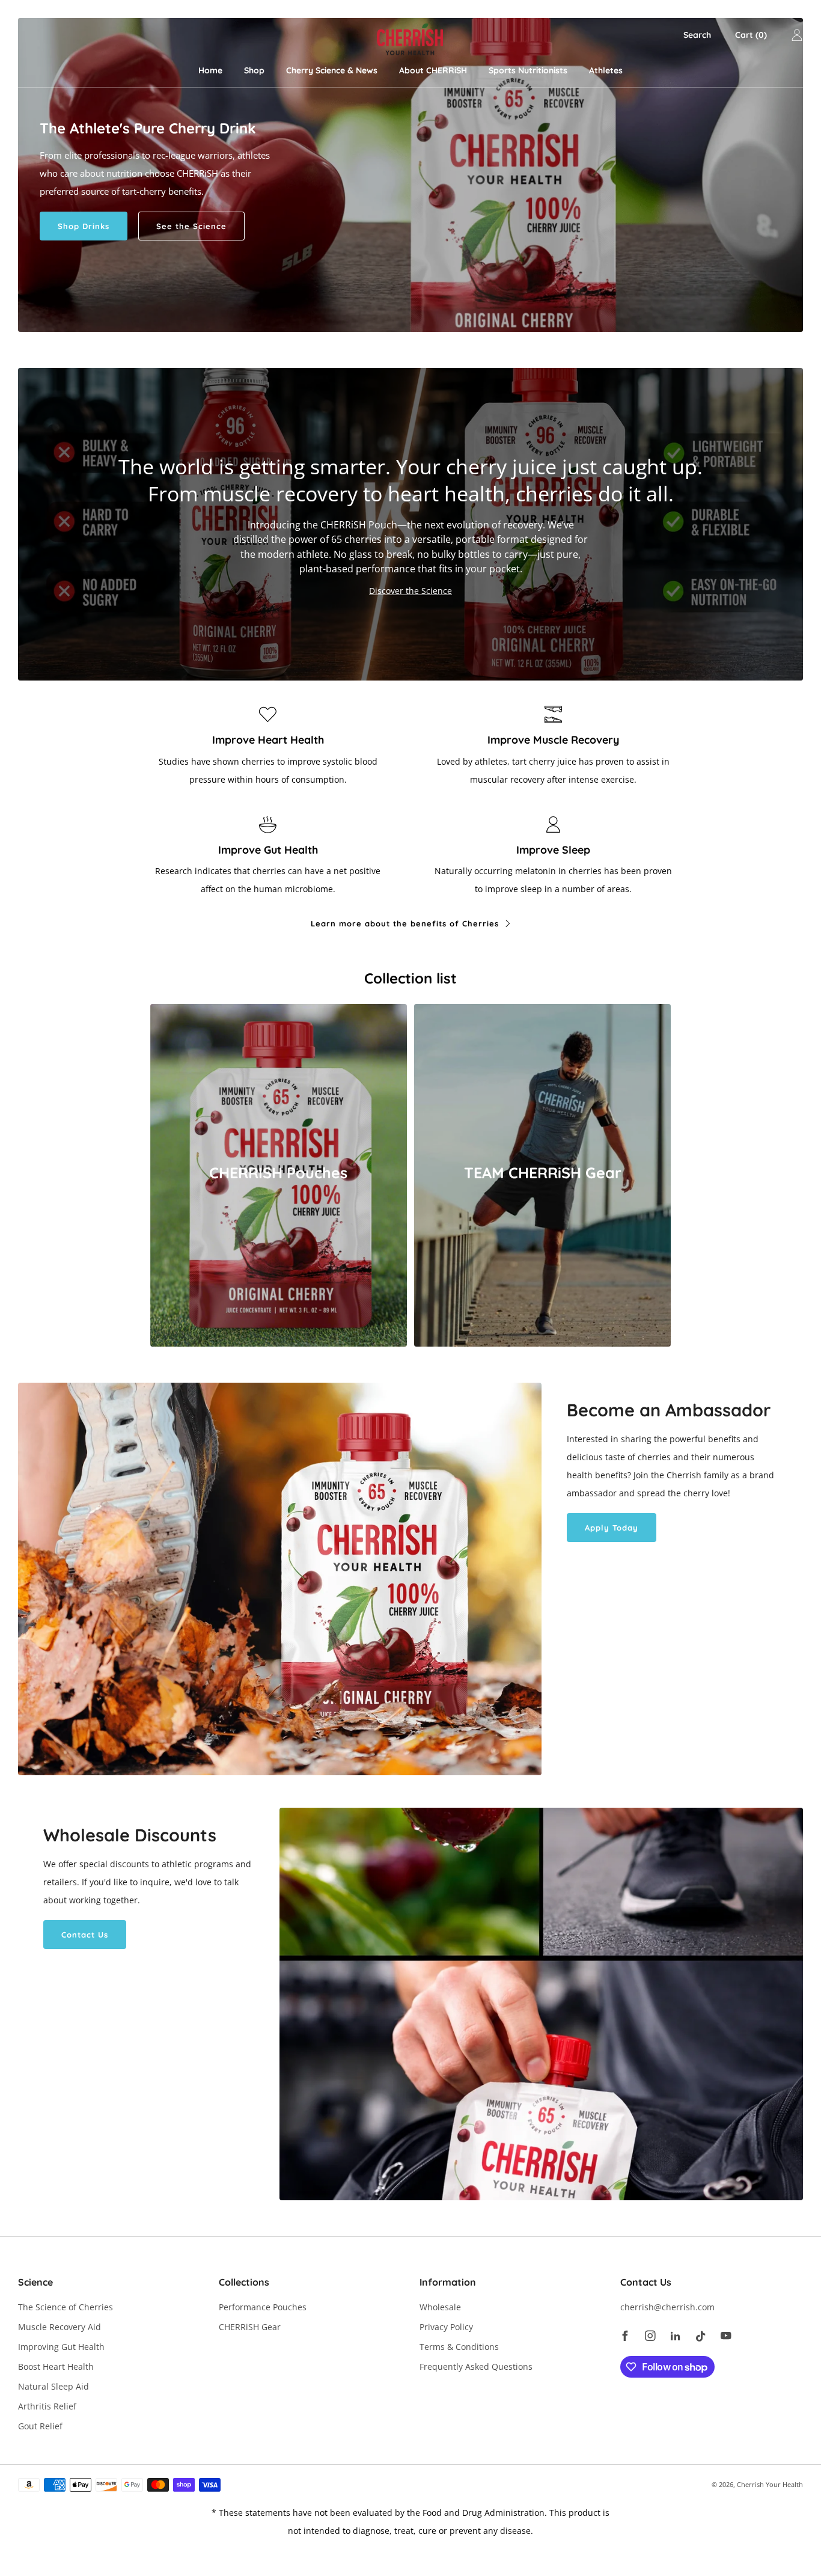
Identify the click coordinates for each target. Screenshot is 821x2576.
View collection (279, 1217)
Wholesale (440, 2307)
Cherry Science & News (332, 70)
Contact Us (85, 1935)
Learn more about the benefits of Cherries (405, 923)
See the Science (191, 226)
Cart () (751, 35)
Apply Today (612, 1528)
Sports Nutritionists (528, 70)
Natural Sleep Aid (53, 2386)
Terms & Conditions (459, 2347)
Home (210, 70)
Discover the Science (410, 591)
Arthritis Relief (47, 2406)
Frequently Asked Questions (476, 2366)
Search (697, 35)
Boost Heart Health (56, 2366)
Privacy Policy (446, 2327)
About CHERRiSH (433, 70)
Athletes (606, 70)
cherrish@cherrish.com (667, 2307)
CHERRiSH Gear (250, 2327)
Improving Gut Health (61, 2347)
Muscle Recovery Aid (60, 2327)
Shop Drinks (84, 226)
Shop (254, 70)
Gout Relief (40, 2426)
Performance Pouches (263, 2307)
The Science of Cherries (66, 2307)
